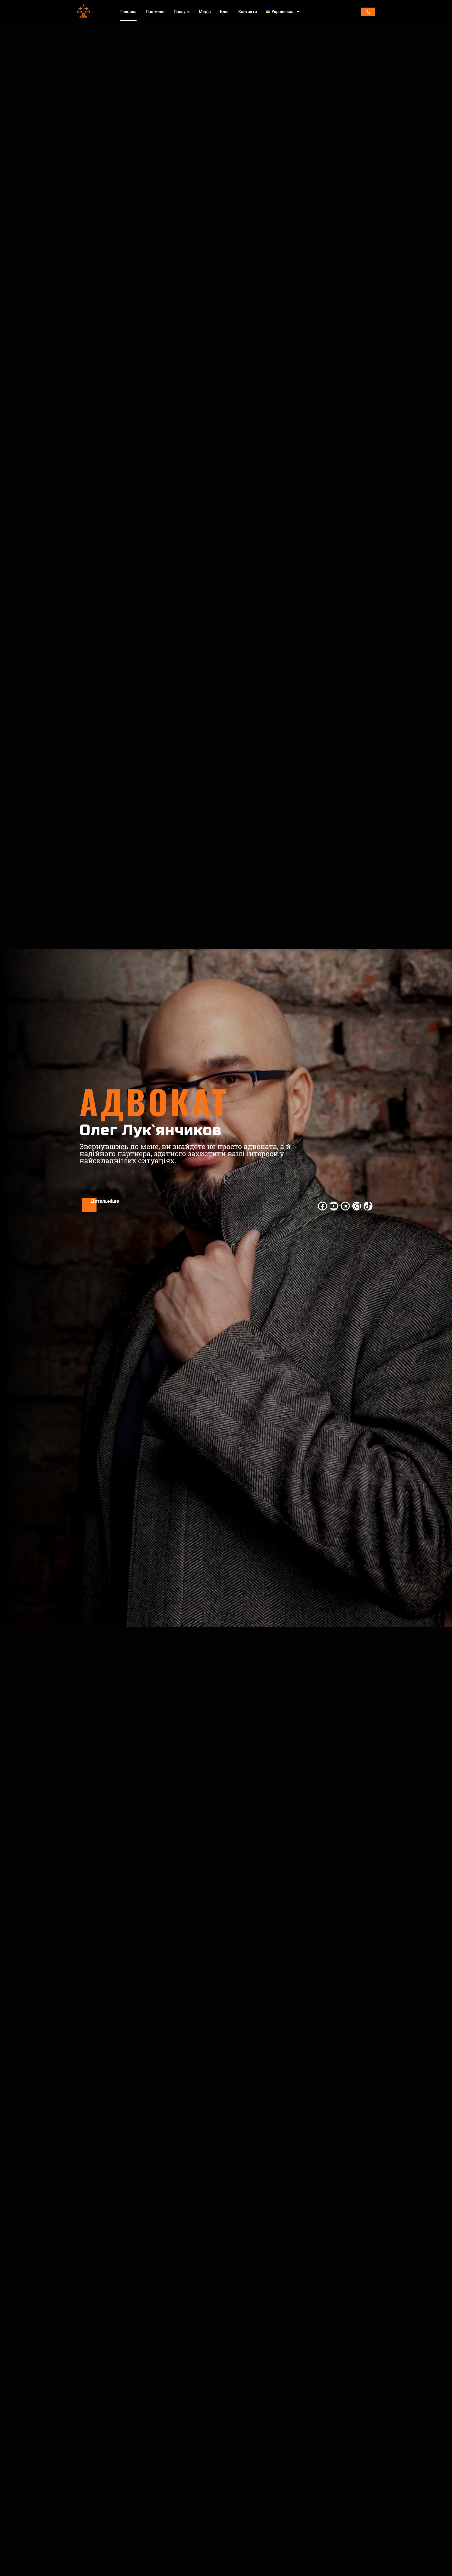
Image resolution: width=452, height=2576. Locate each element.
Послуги (182, 12)
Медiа (205, 12)
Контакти (248, 12)
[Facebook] (323, 1206)
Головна (128, 12)
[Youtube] (334, 1206)
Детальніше (105, 1201)
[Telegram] (345, 1206)
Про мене (155, 12)
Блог (225, 12)
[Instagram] (357, 1206)
